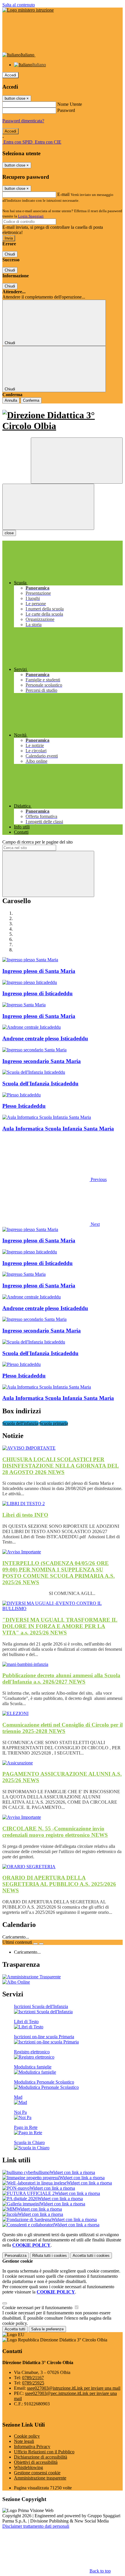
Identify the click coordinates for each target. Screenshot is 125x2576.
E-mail (63, 194)
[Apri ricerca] (77, 461)
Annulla (11, 400)
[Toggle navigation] (48, 507)
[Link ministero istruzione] (28, 10)
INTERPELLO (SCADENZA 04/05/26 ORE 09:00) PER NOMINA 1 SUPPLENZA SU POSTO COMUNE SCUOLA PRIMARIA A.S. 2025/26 (59, 1573)
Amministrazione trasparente (40, 2478)
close (9, 533)
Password (66, 110)
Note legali (24, 2441)
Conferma (31, 400)
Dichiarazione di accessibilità (41, 2457)
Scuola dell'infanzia (21, 1423)
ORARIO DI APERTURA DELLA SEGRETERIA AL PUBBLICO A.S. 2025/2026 (59, 1884)
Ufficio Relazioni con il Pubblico (44, 2452)
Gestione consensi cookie (37, 2473)
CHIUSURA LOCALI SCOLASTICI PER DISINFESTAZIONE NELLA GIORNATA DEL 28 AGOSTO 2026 (61, 1466)
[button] (55, 1179)
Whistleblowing (28, 2467)
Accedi (10, 75)
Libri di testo (25, 1515)
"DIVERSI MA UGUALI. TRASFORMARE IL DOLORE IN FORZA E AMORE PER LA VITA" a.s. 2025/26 (60, 1626)
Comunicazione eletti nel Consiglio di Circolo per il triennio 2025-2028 (63, 1728)
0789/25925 (33, 2383)
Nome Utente (70, 104)
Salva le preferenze (47, 2329)
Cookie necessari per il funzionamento (38, 2308)
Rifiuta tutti (50, 2256)
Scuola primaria (54, 1423)
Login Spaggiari (31, 216)
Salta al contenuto (19, 5)
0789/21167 (33, 2378)
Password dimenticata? (23, 121)
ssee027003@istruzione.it (74, 2388)
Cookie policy (27, 2436)
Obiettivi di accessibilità (36, 2462)
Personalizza (16, 2256)
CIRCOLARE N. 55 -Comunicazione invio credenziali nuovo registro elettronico (55, 1832)
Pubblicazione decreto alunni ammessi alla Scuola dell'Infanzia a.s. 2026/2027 (61, 1679)
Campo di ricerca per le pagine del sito (37, 842)
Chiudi (10, 254)
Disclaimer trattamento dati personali (36, 2526)
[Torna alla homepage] (63, 421)
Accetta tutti (91, 2256)
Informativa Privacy (32, 2447)
